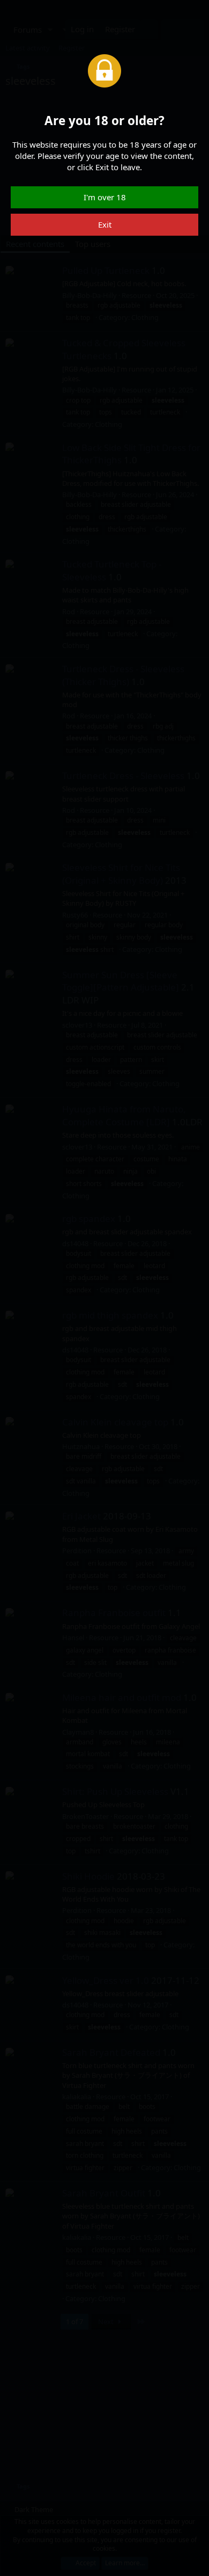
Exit (105, 224)
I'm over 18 (105, 197)
